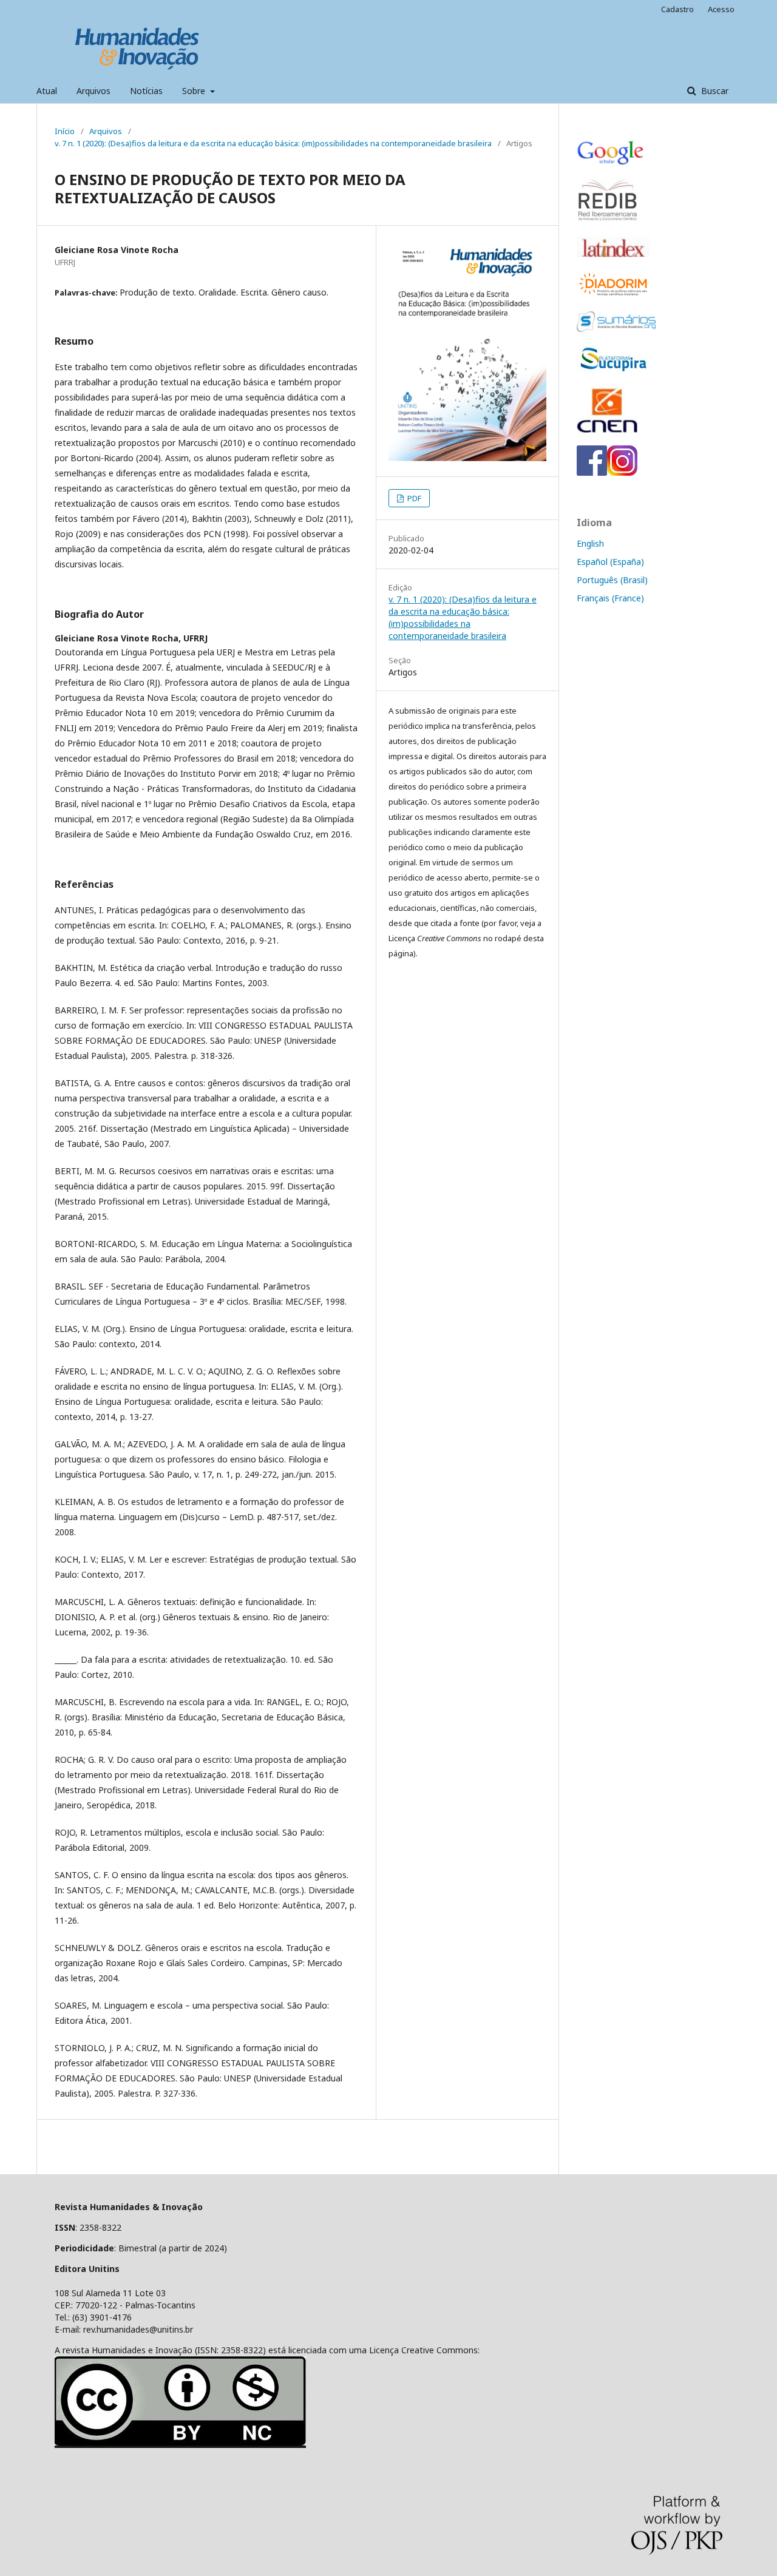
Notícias (146, 91)
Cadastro (677, 9)
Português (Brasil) (612, 580)
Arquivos (93, 91)
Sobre (195, 91)
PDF (413, 498)
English (590, 543)
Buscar (714, 91)
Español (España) (610, 562)
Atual (47, 91)
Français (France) (610, 598)
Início (65, 131)
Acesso (721, 9)
